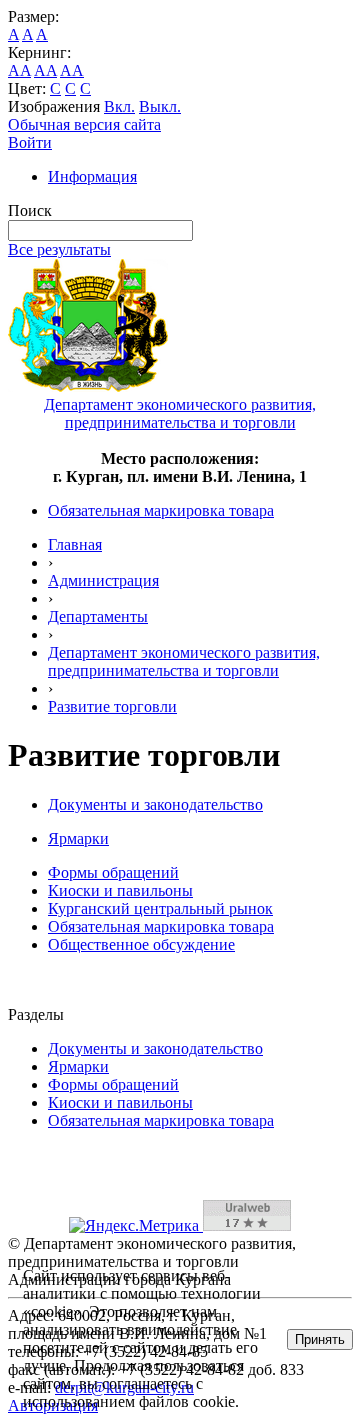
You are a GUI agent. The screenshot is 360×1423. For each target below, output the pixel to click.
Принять (320, 1339)
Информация (92, 176)
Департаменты (98, 616)
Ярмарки (78, 838)
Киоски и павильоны (120, 890)
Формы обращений (113, 872)
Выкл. (160, 106)
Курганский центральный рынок (160, 908)
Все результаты (59, 249)
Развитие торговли (112, 706)
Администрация (103, 580)
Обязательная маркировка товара (161, 510)
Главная (75, 544)
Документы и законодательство (155, 804)
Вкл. (119, 106)
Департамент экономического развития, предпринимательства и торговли (184, 661)
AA (19, 70)
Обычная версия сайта (84, 124)
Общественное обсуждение (141, 944)
